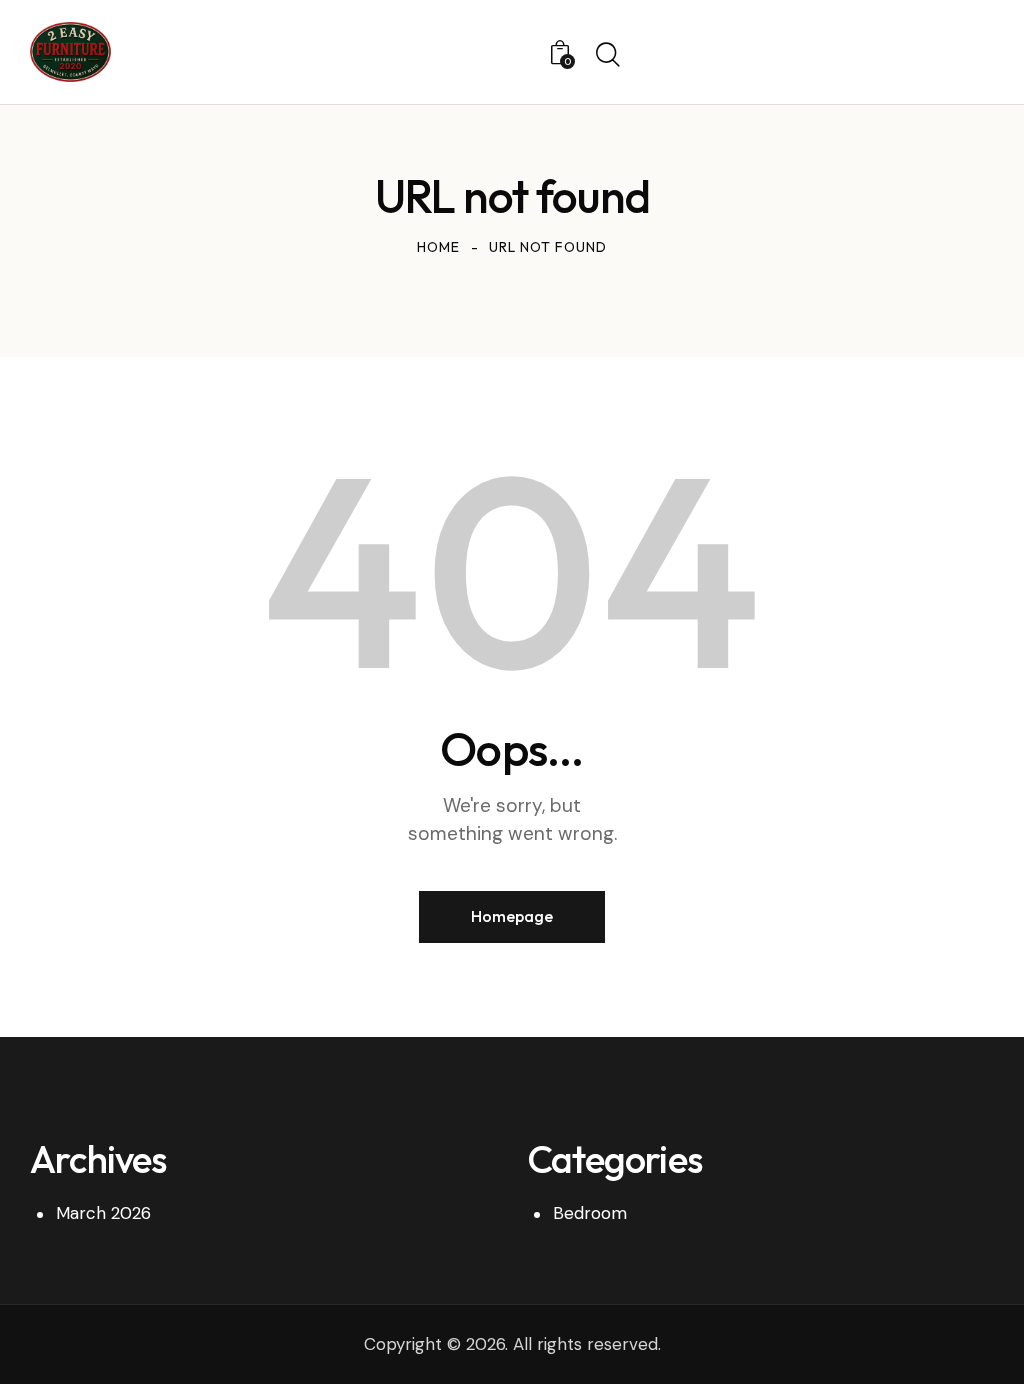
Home (438, 247)
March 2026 (103, 1213)
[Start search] (608, 55)
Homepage (512, 916)
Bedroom (590, 1213)
